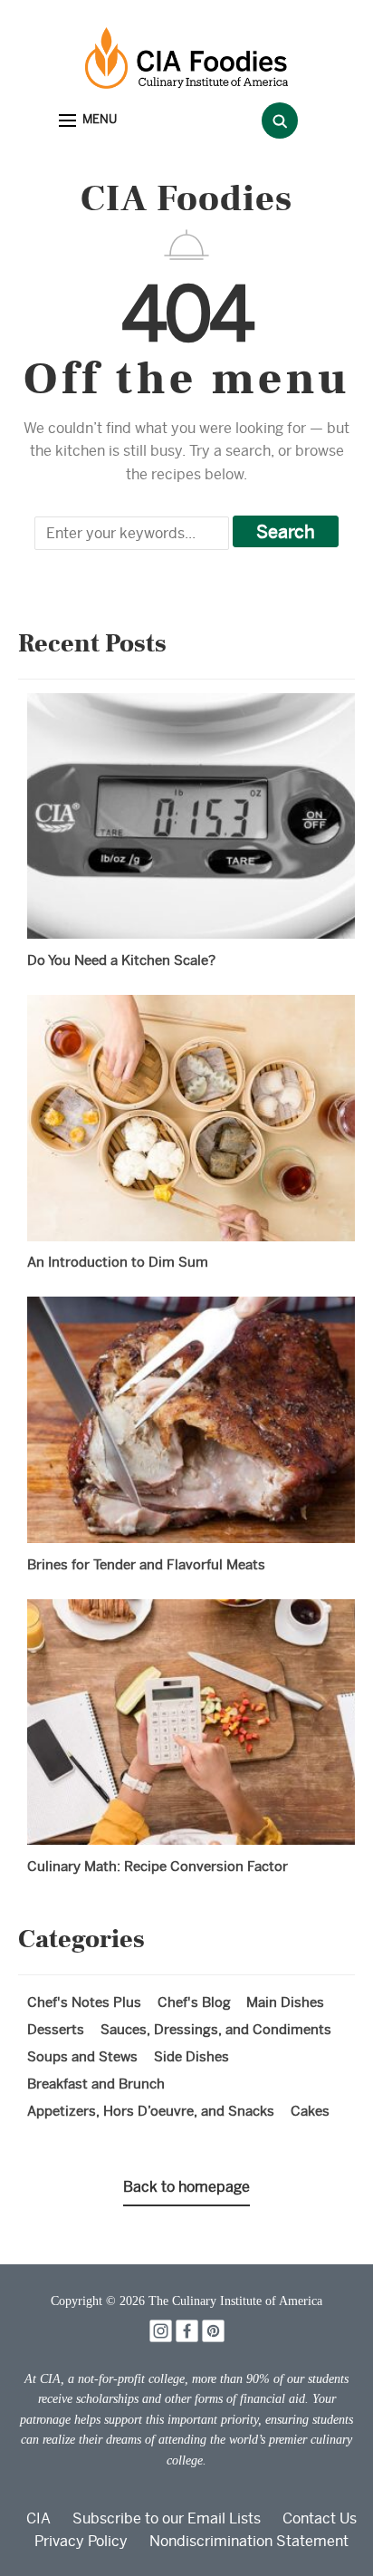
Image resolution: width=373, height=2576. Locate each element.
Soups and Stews (82, 2056)
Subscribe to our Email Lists (167, 2518)
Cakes (310, 2111)
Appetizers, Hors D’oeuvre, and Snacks (151, 2111)
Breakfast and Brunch (96, 2084)
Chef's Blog (194, 2002)
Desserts (56, 2029)
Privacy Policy (81, 2541)
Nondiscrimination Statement (249, 2541)
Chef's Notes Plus (84, 2002)
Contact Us (320, 2518)
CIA (38, 2518)
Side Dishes (191, 2056)
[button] (88, 121)
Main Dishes (285, 2002)
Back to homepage (186, 2187)
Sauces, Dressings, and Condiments (216, 2029)
